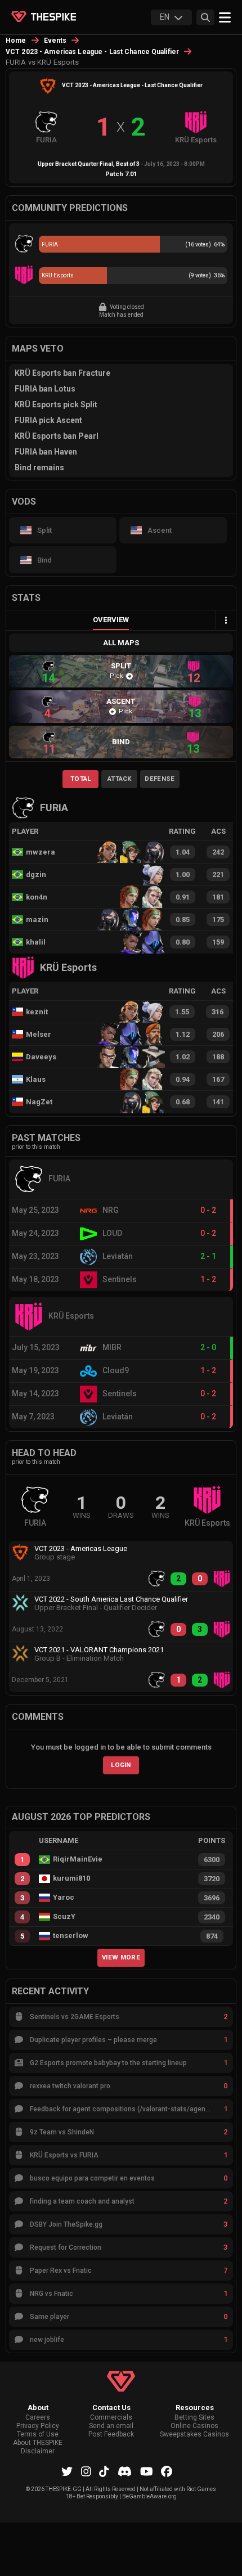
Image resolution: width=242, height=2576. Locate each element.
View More (121, 1957)
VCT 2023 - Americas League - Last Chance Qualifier (92, 52)
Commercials (111, 2418)
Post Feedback (111, 2435)
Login (121, 1765)
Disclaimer (38, 2451)
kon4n (37, 897)
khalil (36, 942)
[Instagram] (86, 2471)
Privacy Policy (38, 2426)
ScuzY (64, 1917)
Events (55, 41)
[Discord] (125, 2471)
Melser (39, 1034)
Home (16, 41)
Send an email (111, 2426)
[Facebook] (167, 2471)
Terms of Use (38, 2435)
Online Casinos (194, 2426)
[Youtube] (147, 2471)
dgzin (36, 875)
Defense (160, 779)
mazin (37, 920)
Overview (111, 620)
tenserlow (71, 1936)
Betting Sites (194, 2418)
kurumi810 (71, 1878)
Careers (38, 2418)
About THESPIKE (38, 2443)
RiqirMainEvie (78, 1859)
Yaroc (64, 1898)
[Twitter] (67, 2471)
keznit (37, 1012)
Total (81, 779)
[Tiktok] (104, 2471)
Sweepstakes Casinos (194, 2435)
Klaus (36, 1079)
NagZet (39, 1102)
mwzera (41, 852)
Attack (120, 779)
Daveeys (41, 1057)
